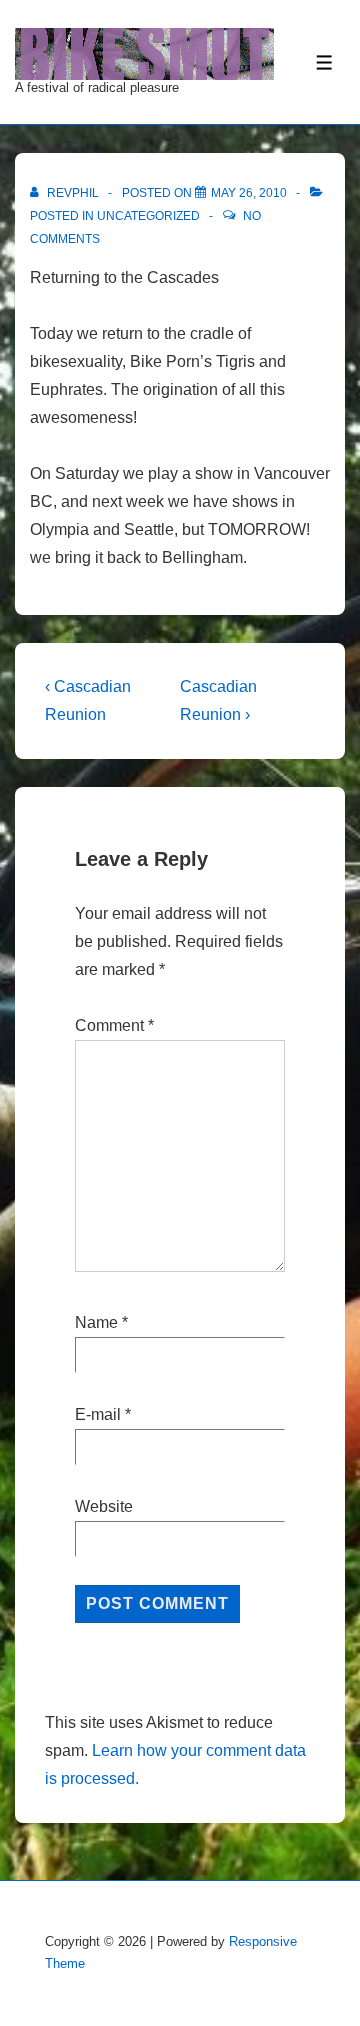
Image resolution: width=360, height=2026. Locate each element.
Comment (114, 1025)
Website (104, 1506)
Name (96, 1322)
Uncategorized (148, 216)
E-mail (98, 1414)
